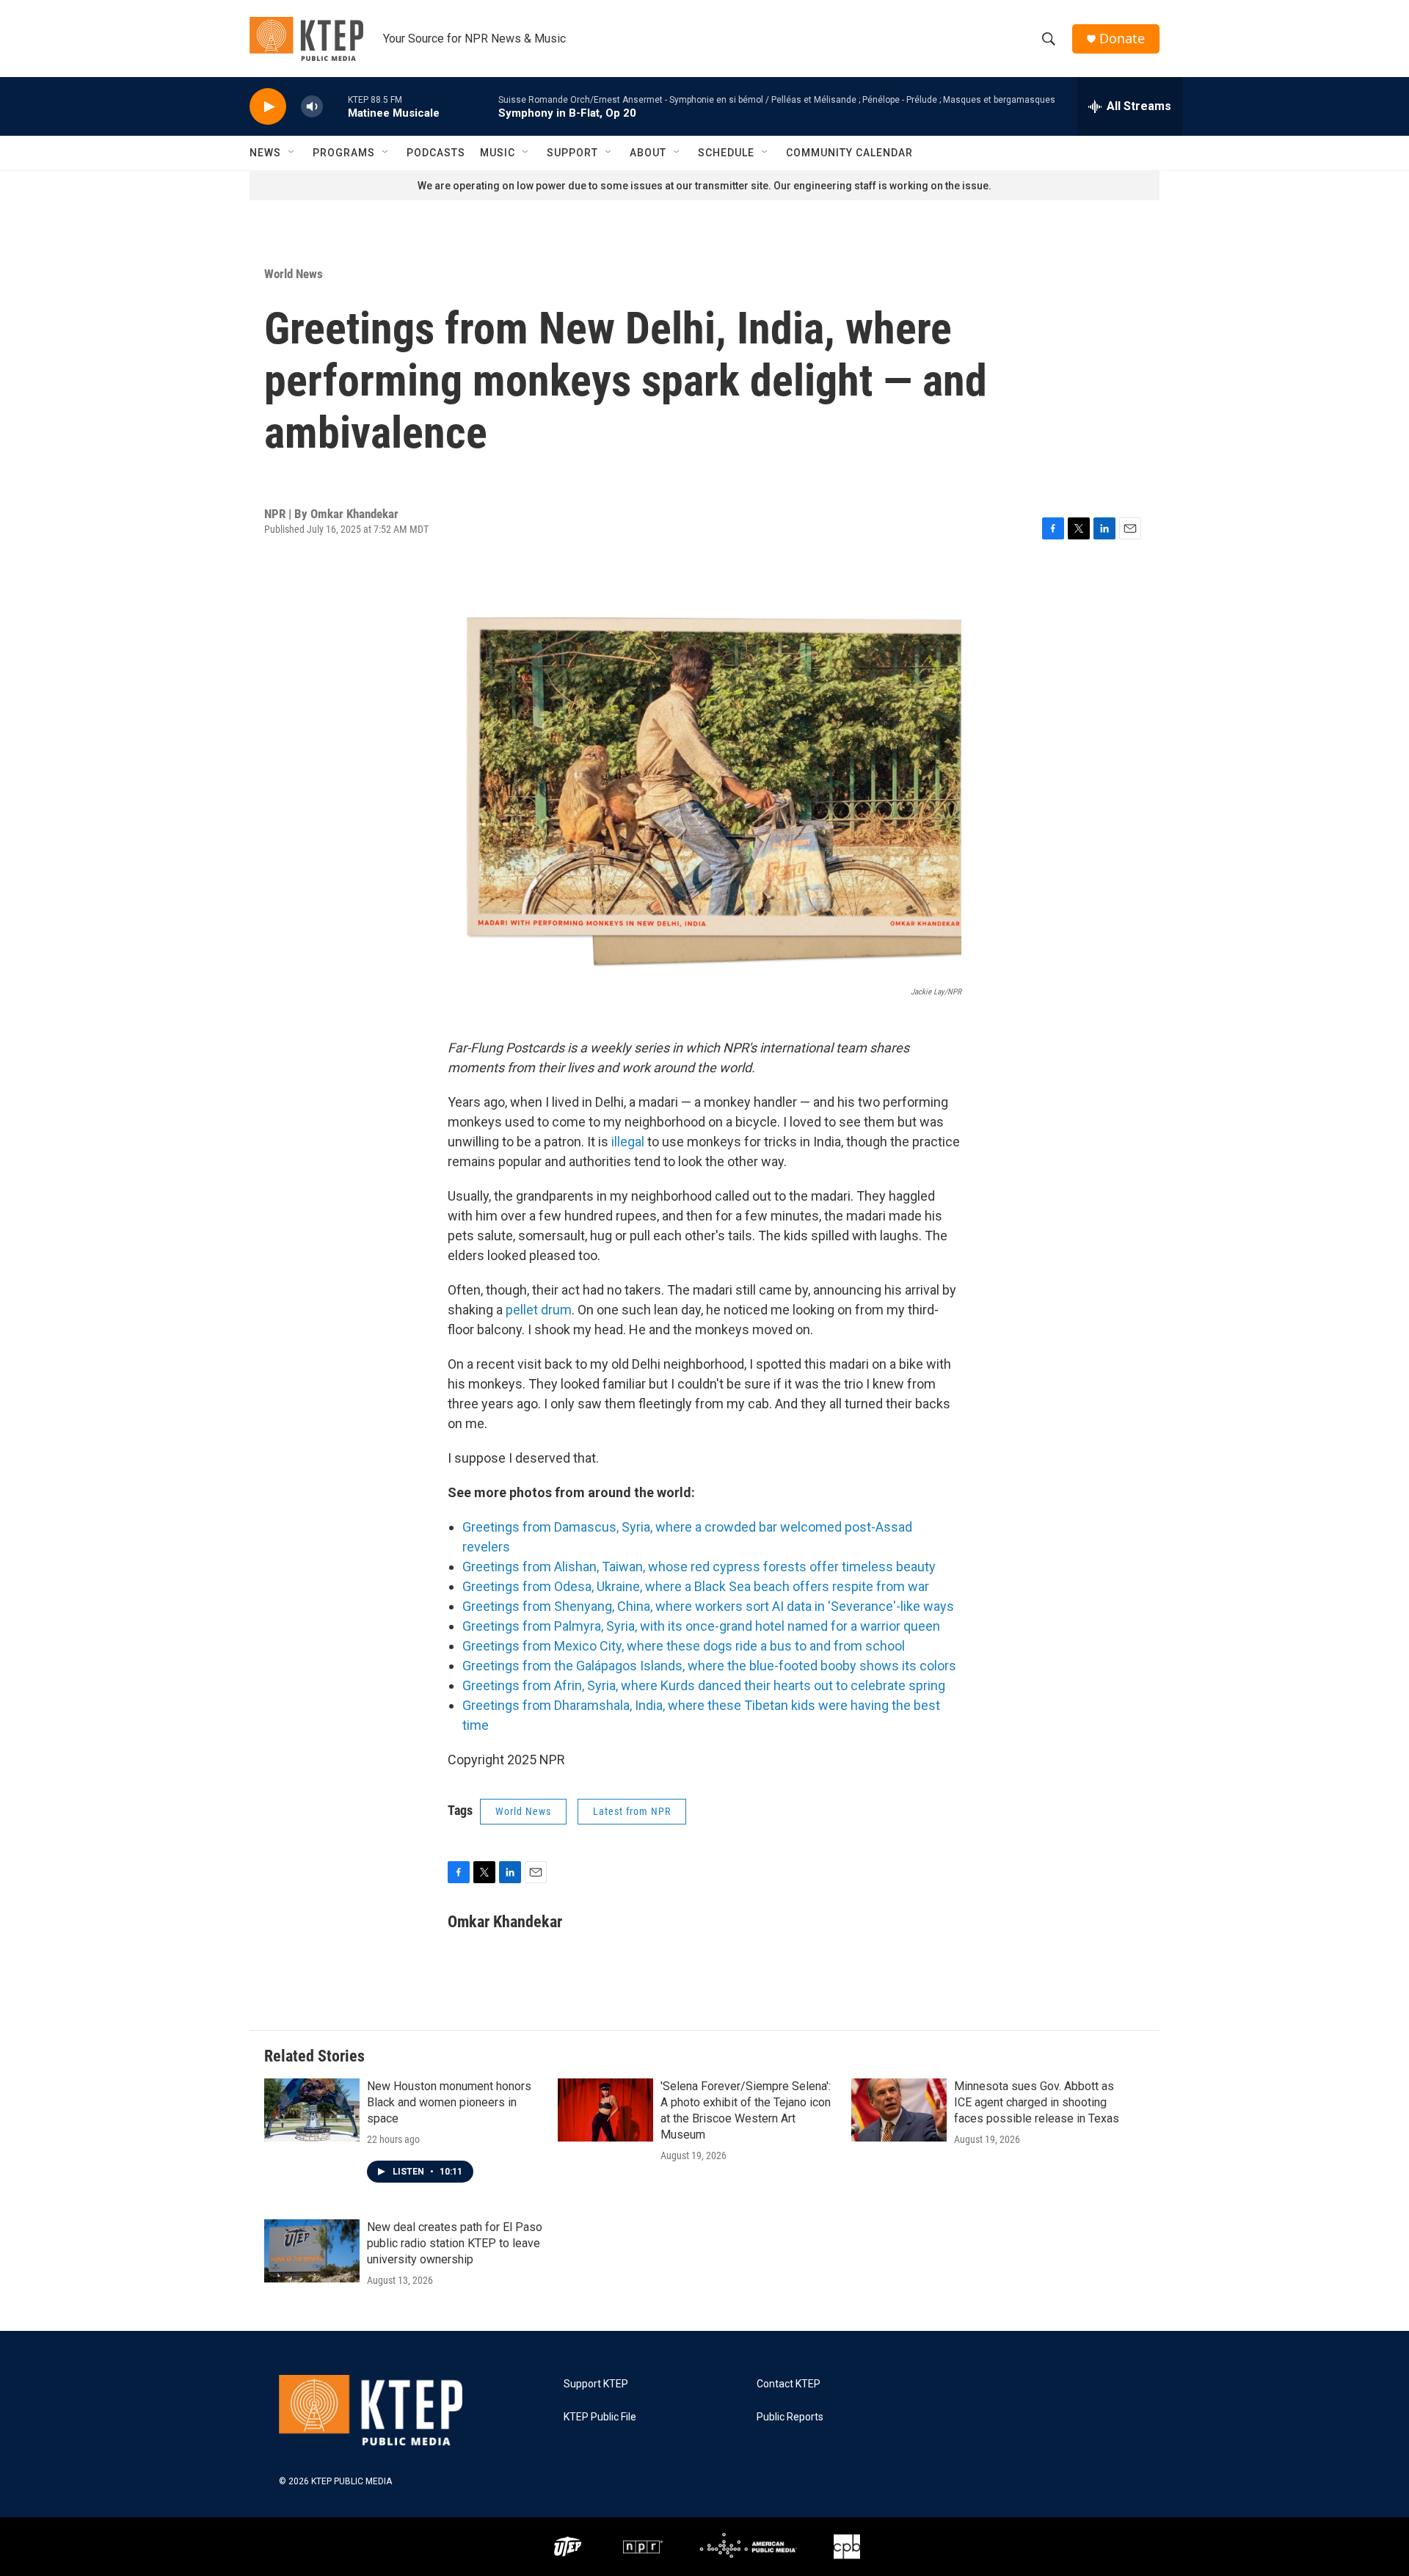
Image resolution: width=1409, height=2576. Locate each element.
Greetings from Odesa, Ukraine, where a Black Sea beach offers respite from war (696, 1586)
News (265, 153)
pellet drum (539, 1310)
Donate (1122, 39)
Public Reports (790, 2417)
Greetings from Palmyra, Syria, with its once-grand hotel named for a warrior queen (701, 1626)
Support (572, 153)
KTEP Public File (600, 2417)
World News (294, 274)
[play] (268, 107)
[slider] (335, 106)
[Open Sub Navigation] (292, 153)
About (648, 153)
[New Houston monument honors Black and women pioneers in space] (312, 2110)
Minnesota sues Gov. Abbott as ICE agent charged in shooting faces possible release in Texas (1037, 2102)
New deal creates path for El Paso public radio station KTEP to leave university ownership (455, 2243)
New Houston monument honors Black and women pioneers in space (449, 2102)
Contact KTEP (789, 2384)
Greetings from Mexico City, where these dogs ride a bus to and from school (684, 1646)
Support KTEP (596, 2384)
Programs (344, 153)
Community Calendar (849, 153)
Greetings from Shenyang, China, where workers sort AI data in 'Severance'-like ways (708, 1606)
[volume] (312, 107)
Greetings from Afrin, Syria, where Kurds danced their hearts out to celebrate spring (704, 1685)
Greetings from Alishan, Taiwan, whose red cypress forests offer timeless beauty (699, 1567)
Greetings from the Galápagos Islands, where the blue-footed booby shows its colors (709, 1666)
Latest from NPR (632, 1811)
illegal (628, 1142)
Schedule (726, 153)
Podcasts (436, 153)
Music (498, 153)
